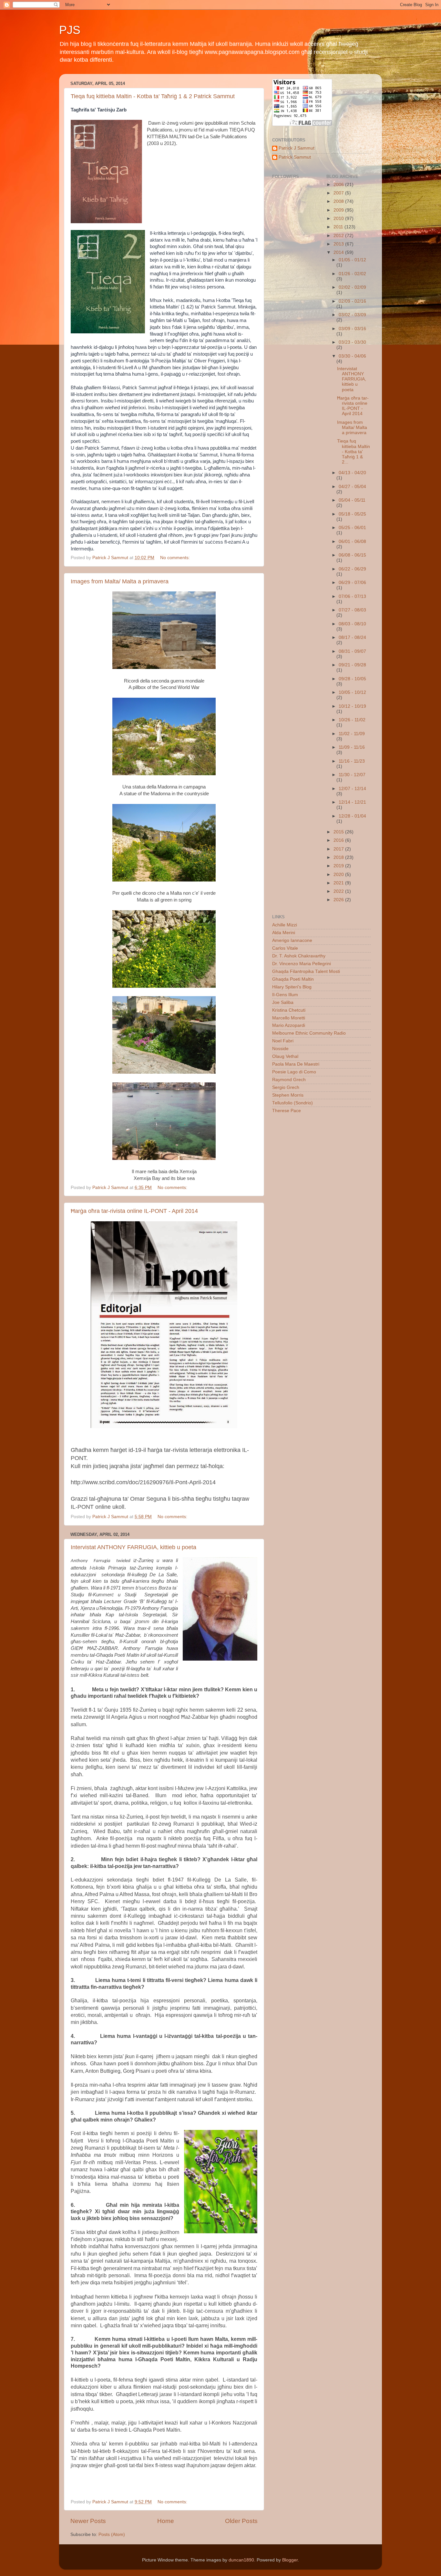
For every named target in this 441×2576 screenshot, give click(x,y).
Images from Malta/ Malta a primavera (120, 581)
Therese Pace (287, 1111)
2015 (339, 832)
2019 (339, 866)
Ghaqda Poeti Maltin (293, 979)
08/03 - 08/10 (352, 624)
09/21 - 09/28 (352, 665)
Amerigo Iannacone (292, 940)
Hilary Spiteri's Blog (292, 987)
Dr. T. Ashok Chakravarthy (299, 956)
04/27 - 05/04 (352, 487)
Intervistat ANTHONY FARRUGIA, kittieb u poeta (133, 1547)
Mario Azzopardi (289, 1025)
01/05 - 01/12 (352, 260)
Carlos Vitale (285, 948)
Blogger (290, 2560)
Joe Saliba (283, 1002)
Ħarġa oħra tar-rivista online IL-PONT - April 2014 (134, 1211)
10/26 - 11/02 (352, 720)
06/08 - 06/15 (352, 555)
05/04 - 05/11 (352, 500)
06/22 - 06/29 (352, 569)
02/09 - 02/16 (352, 301)
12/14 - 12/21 (352, 802)
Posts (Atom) (112, 2534)
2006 (339, 185)
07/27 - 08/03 (352, 610)
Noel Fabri (283, 1041)
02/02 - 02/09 (352, 287)
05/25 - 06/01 (352, 528)
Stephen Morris (288, 1095)
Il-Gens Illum (285, 995)
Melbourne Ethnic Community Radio (309, 1033)
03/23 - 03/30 (352, 342)
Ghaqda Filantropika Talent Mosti (306, 971)
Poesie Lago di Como (294, 1072)
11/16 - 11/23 (352, 761)
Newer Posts (88, 2521)
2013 (339, 244)
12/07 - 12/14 (352, 789)
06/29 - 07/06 (352, 583)
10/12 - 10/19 (352, 706)
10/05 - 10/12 (352, 692)
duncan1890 (241, 2560)
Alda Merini (284, 933)
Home (166, 2521)
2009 (339, 210)
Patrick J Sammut (297, 148)
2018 (339, 857)
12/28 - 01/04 (352, 816)
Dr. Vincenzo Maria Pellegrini (302, 964)
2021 (339, 883)
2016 (339, 840)
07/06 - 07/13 (352, 596)
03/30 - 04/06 (352, 356)
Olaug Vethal (285, 1056)
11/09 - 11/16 (352, 747)
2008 (339, 201)
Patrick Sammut (295, 157)
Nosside (280, 1049)
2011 (339, 227)
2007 (339, 193)
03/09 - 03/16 (352, 329)
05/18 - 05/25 (352, 514)
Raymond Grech (289, 1080)
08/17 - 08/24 (352, 637)
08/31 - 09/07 (352, 651)
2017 (339, 849)
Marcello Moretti (289, 1018)
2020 (339, 875)
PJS (70, 30)
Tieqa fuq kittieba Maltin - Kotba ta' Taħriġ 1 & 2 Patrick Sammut (153, 96)
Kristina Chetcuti (289, 1010)
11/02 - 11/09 (352, 734)
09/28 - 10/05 (352, 679)
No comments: (176, 558)
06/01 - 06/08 (352, 542)
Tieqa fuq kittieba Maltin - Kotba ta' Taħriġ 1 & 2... (354, 452)
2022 (339, 891)
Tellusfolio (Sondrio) (292, 1103)
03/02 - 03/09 (352, 315)
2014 (339, 252)
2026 (339, 900)
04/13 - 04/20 (352, 473)
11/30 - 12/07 (352, 775)
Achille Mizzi (285, 925)
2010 (339, 219)
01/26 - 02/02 (352, 274)
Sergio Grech (286, 1087)
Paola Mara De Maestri (296, 1064)
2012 (339, 236)
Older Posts (241, 2521)
